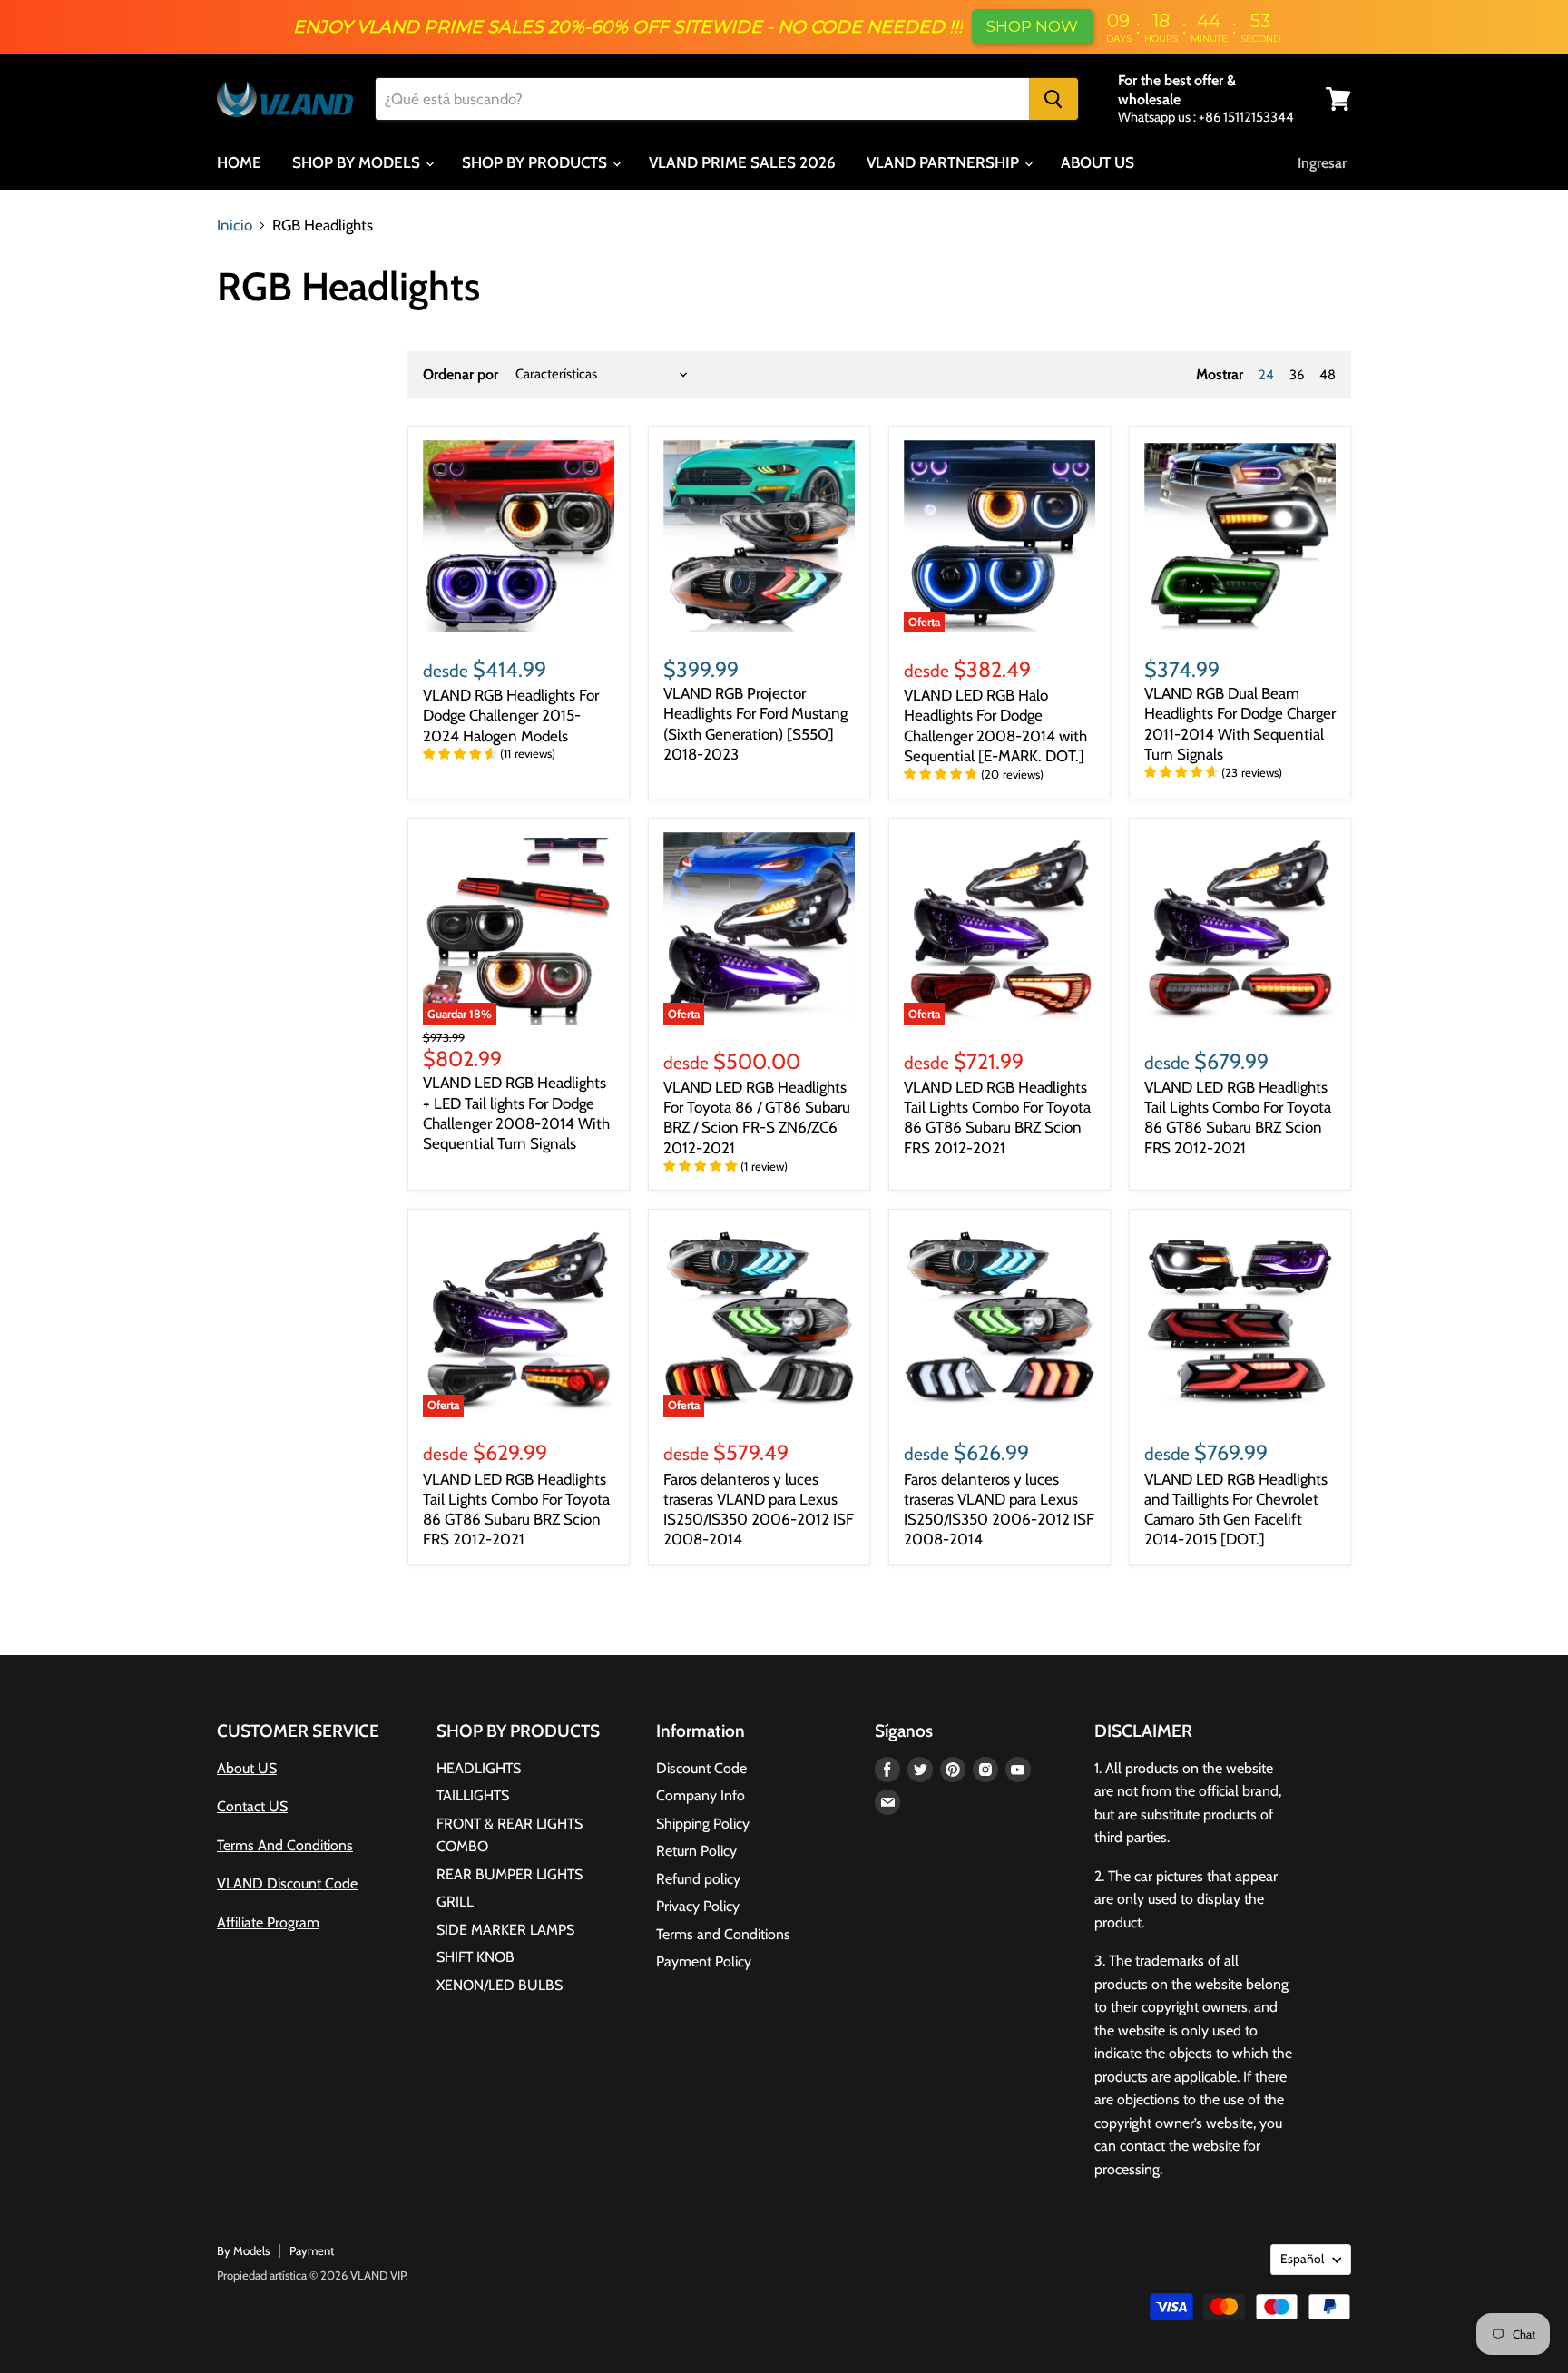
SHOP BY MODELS (358, 162)
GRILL (455, 1902)
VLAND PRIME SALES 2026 (742, 162)
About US (247, 1768)
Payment (312, 2250)
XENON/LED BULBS (500, 1985)
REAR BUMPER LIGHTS (510, 1874)
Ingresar (1322, 163)
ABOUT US (1098, 162)
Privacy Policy (698, 1906)
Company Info (701, 1795)
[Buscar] (1053, 99)
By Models (243, 2250)
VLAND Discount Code (287, 1883)
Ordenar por (461, 375)
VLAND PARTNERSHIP (945, 162)
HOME (239, 162)
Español (1302, 2259)
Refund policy (698, 1879)
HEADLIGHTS (479, 1768)
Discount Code (701, 1768)
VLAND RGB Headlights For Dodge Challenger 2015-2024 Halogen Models (511, 716)
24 (1266, 375)
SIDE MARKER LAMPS (505, 1930)
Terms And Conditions (285, 1845)
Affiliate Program (268, 1922)
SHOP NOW (1032, 26)
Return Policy (696, 1851)
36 (1297, 375)
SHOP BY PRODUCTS (536, 162)
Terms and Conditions (723, 1934)
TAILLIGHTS (473, 1795)
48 (1328, 375)
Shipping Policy (703, 1824)
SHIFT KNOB (475, 1957)
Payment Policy (704, 1961)
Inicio (235, 226)
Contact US (252, 1806)
